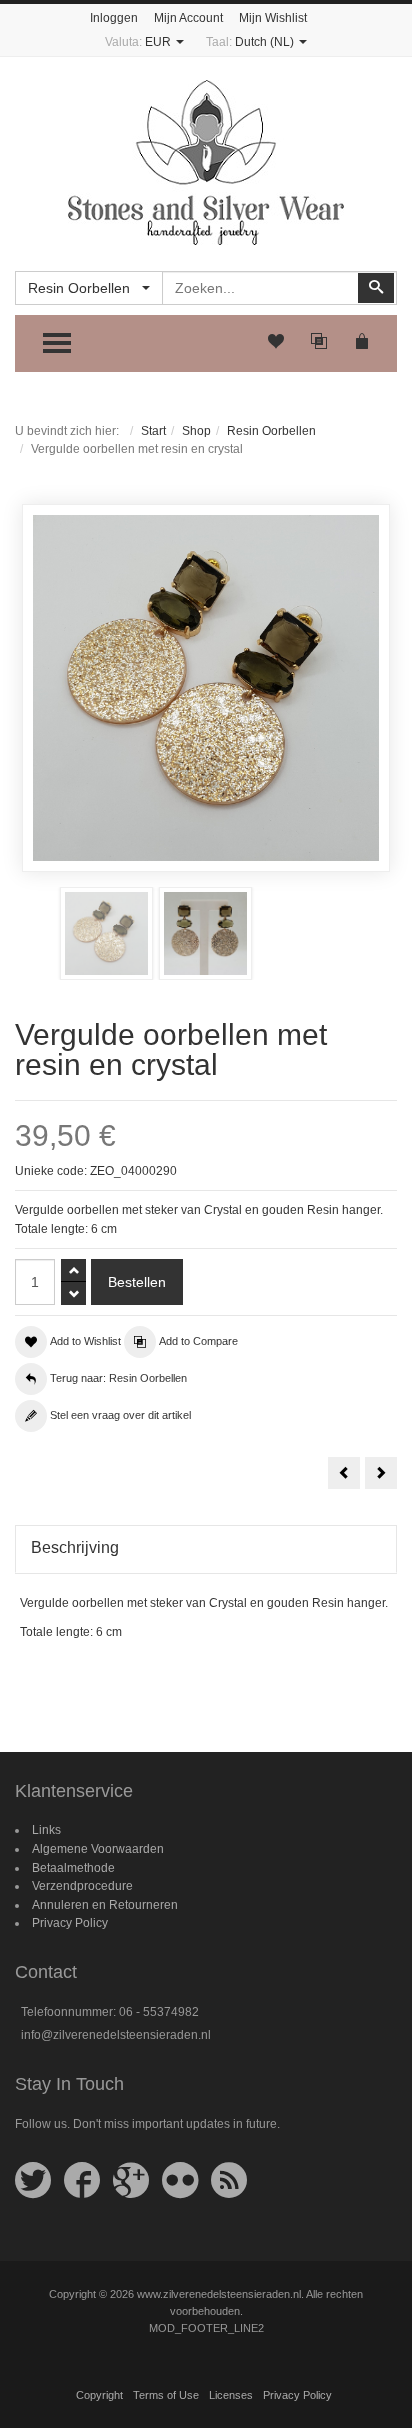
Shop (196, 431)
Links (46, 1830)
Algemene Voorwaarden (98, 1849)
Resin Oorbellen (271, 431)
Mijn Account (188, 18)
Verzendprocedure (82, 1886)
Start (153, 431)
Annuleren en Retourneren (105, 1905)
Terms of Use (166, 2395)
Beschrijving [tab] (75, 1547)
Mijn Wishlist (273, 18)
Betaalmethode (73, 1868)
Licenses (231, 2395)
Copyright (99, 2395)
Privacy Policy (70, 1923)
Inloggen (114, 18)
